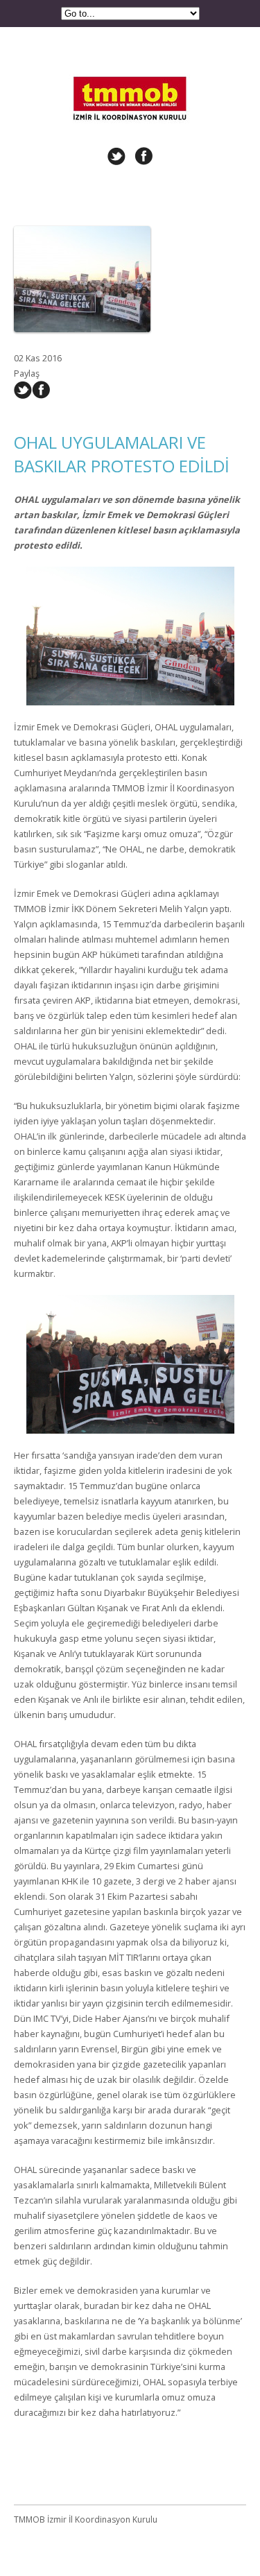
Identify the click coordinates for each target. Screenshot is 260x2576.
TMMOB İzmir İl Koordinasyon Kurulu (130, 78)
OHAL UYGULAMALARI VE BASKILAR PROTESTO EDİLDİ (122, 454)
